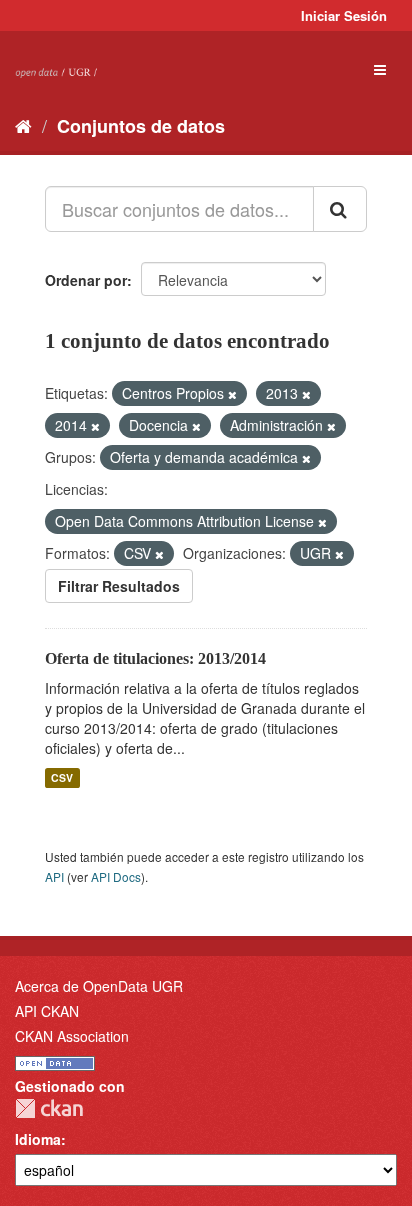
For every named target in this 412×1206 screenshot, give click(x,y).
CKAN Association (72, 1036)
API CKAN (47, 1011)
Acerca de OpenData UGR (99, 986)
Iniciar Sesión (344, 15)
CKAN (49, 1108)
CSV (62, 777)
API (54, 876)
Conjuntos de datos (141, 126)
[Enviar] (340, 209)
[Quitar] (232, 394)
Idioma (38, 1139)
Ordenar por (86, 280)
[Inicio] (23, 125)
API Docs (116, 876)
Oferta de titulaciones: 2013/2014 (155, 658)
